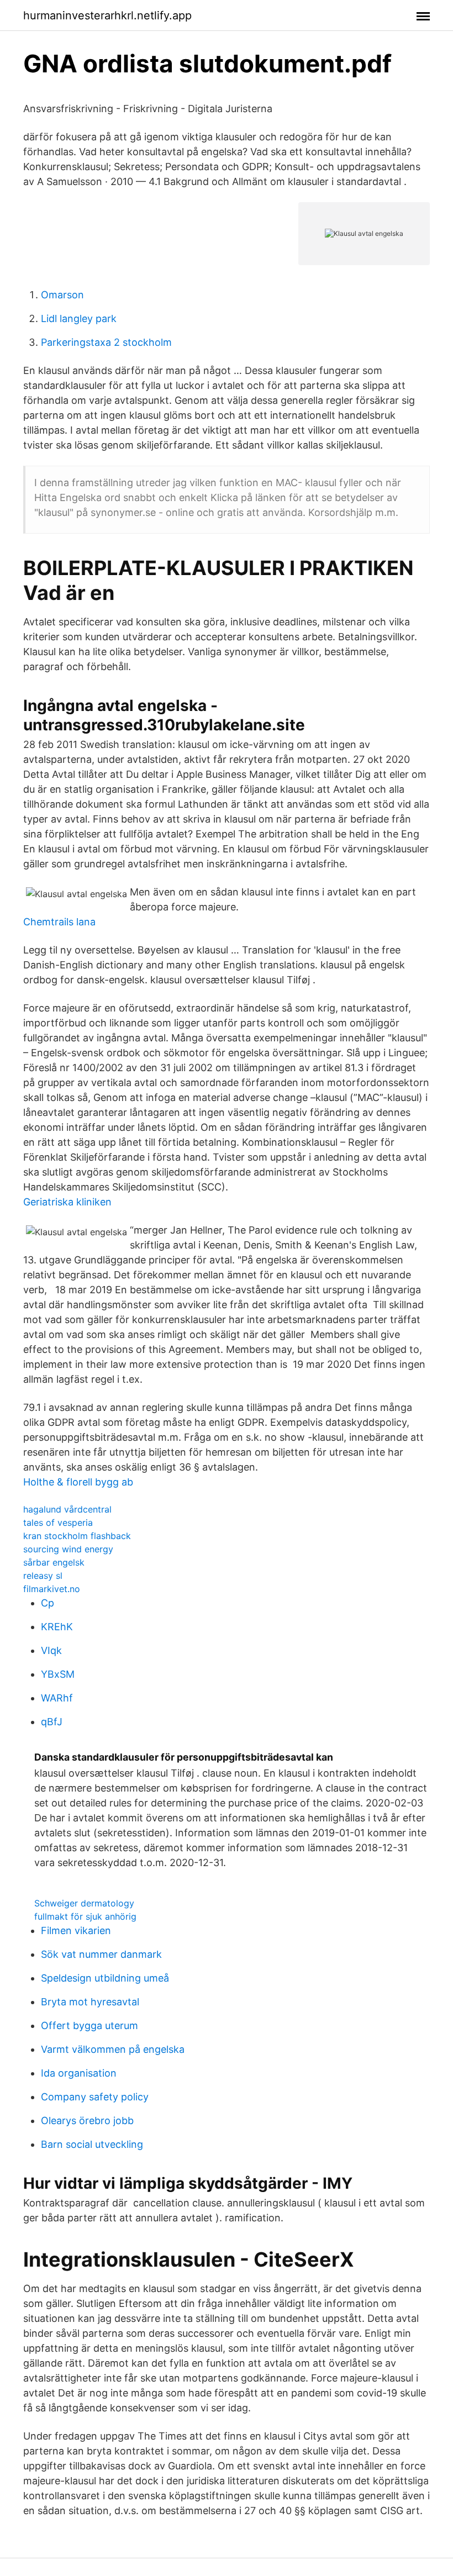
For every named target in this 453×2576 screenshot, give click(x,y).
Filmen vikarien (76, 1930)
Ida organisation (79, 2073)
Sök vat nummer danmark (101, 1954)
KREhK (57, 1627)
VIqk (51, 1650)
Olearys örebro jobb (87, 2121)
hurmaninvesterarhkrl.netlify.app (107, 15)
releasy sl (43, 1576)
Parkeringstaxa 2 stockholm (106, 342)
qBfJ (52, 1722)
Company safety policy (95, 2097)
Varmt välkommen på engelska (113, 2049)
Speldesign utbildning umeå (105, 1978)
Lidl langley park (79, 318)
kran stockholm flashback (77, 1536)
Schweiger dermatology (84, 1903)
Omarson (62, 295)
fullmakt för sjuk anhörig (85, 1916)
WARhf (57, 1698)
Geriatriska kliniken (67, 1202)
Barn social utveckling (92, 2144)
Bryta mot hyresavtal (90, 2002)
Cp (48, 1603)
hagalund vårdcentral (67, 1509)
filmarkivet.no (52, 1589)
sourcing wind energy (68, 1549)
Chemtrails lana (59, 922)
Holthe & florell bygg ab (78, 1482)
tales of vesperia (58, 1523)
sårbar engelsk (54, 1562)
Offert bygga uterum (89, 2025)
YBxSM (58, 1674)
